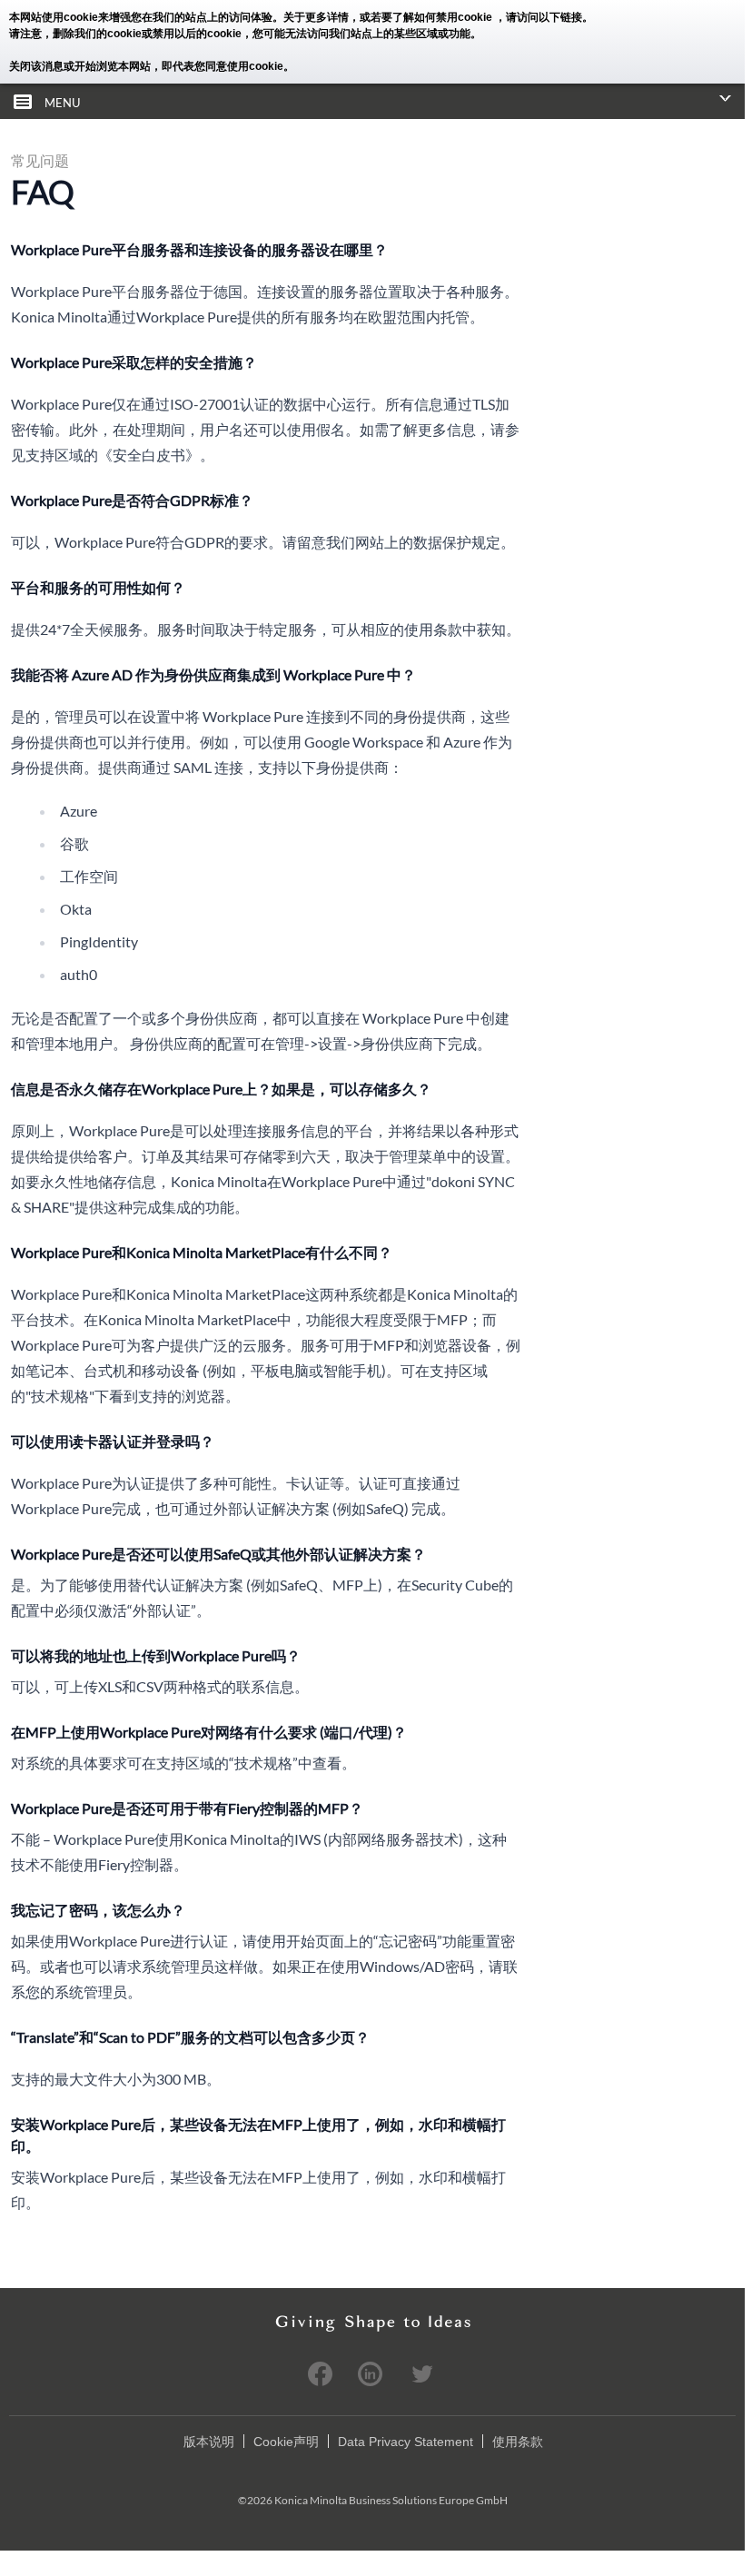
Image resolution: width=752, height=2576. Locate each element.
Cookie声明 (286, 2442)
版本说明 (209, 2442)
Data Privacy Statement (406, 2442)
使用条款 (518, 2442)
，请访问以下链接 (539, 17)
